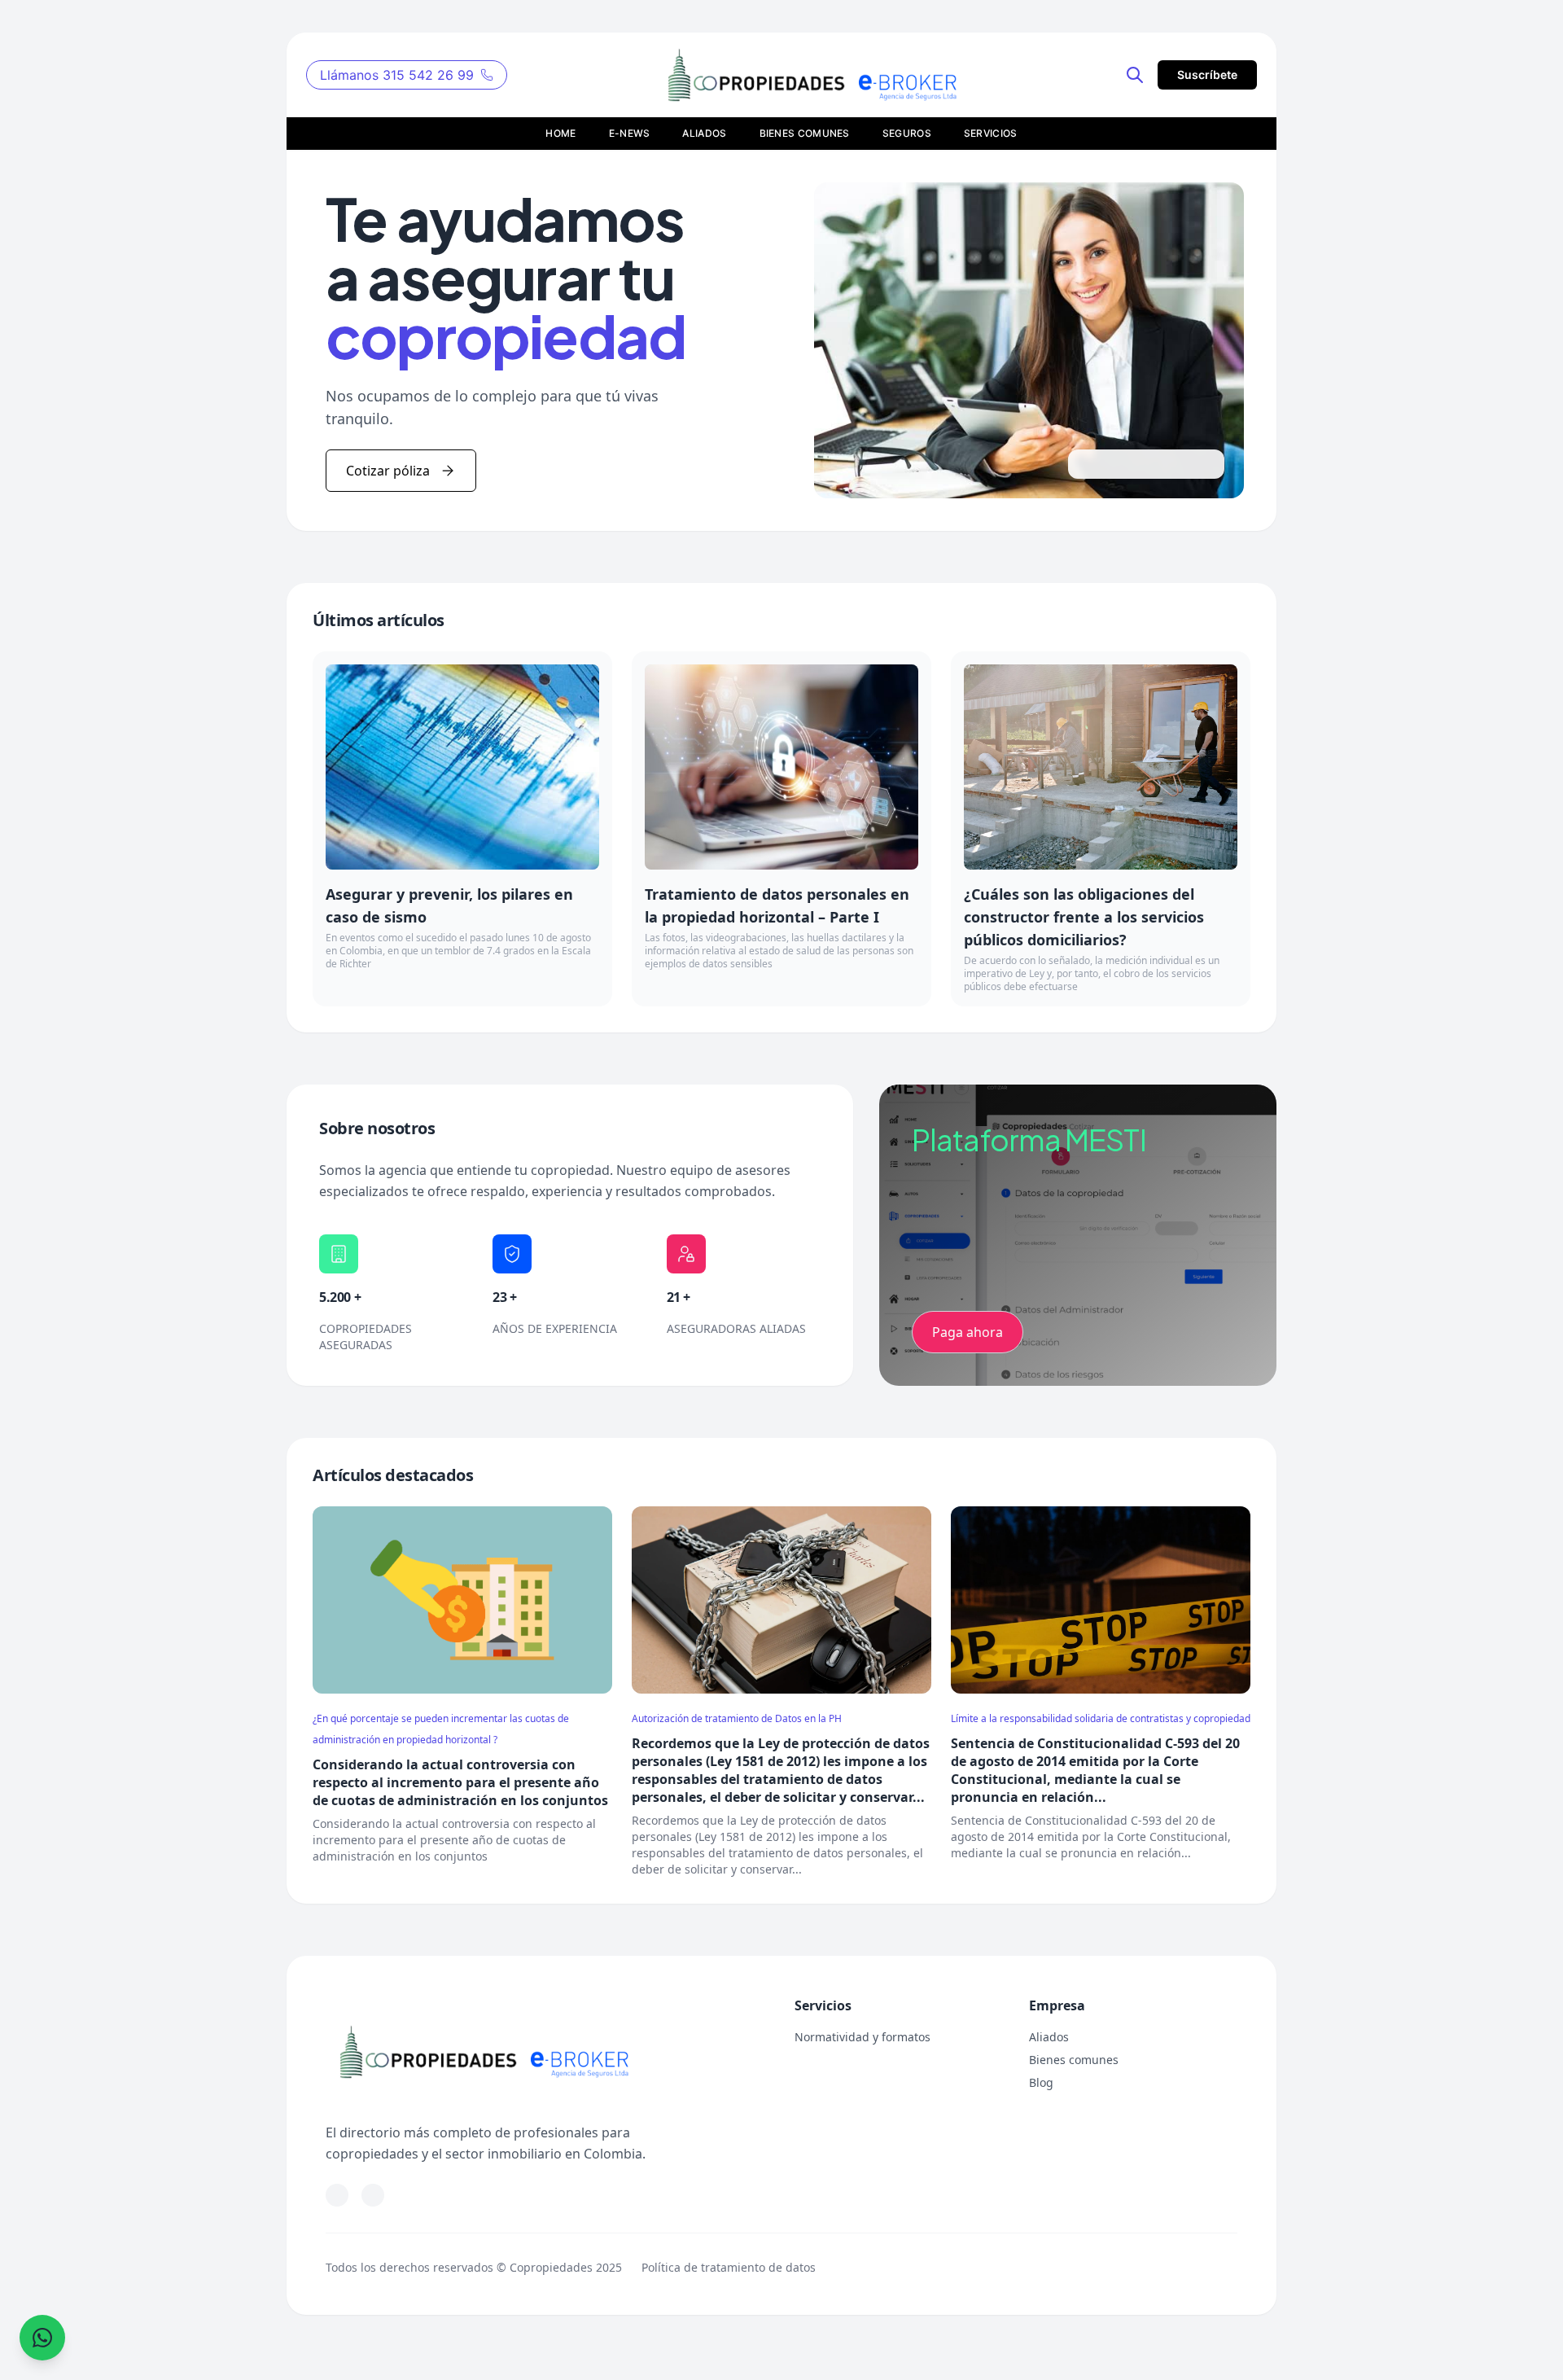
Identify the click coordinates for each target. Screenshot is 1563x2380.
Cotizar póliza (388, 471)
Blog (1041, 2082)
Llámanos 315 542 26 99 (397, 75)
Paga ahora (968, 1332)
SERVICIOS (991, 133)
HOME (560, 133)
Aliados (1049, 2037)
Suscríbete (1207, 75)
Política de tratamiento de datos (729, 2267)
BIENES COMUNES (805, 133)
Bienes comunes (1074, 2060)
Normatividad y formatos (862, 2037)
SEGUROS (907, 133)
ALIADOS (704, 133)
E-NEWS (630, 133)
